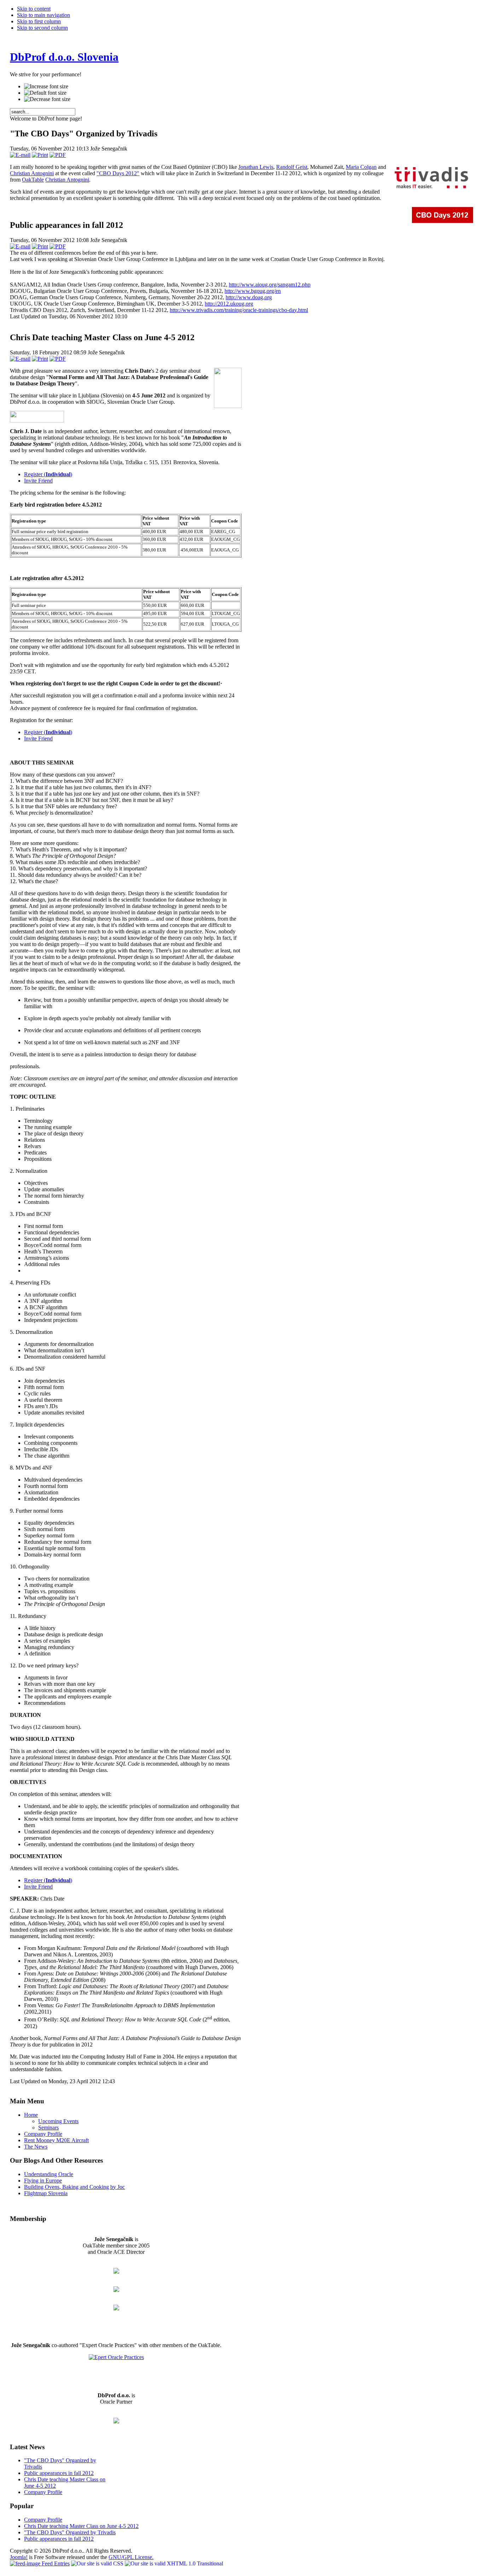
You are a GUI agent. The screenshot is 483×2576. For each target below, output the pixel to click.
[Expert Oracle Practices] (116, 2357)
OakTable (33, 180)
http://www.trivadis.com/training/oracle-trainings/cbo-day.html (239, 310)
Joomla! (19, 2557)
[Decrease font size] (47, 99)
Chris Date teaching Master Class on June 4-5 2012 (81, 2526)
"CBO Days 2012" (118, 173)
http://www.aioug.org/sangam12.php (270, 285)
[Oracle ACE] (116, 2308)
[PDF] (58, 155)
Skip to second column (42, 28)
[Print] (40, 155)
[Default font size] (45, 93)
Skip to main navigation (43, 15)
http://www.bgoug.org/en (253, 291)
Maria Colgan (361, 167)
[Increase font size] (46, 87)
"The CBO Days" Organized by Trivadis (70, 2532)
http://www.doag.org (249, 297)
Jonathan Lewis (256, 167)
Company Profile (43, 2492)
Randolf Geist (292, 167)
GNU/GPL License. (131, 2557)
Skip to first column (39, 21)
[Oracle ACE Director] (116, 2290)
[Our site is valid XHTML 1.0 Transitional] (174, 2563)
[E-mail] (20, 155)
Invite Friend (38, 481)
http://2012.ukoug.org (229, 304)
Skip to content (34, 9)
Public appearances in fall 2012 (59, 2473)
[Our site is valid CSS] (98, 2563)
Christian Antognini (32, 173)
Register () (48, 474)
